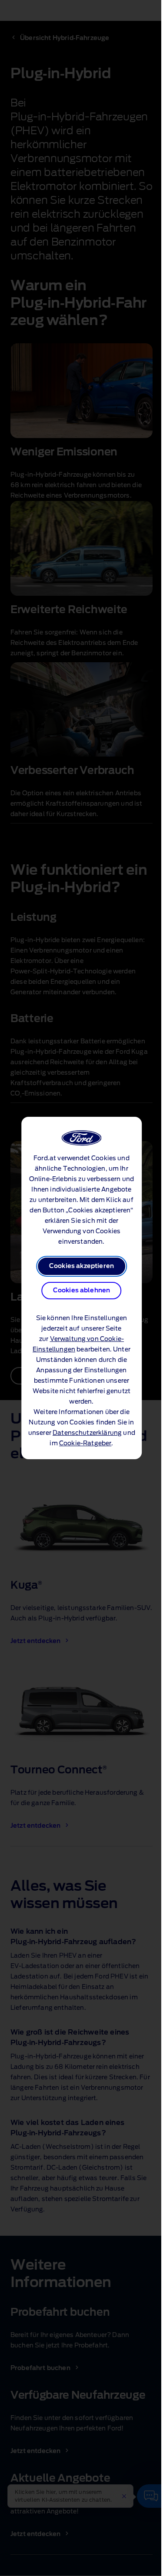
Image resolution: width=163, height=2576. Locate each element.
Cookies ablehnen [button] (82, 1291)
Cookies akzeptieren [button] (81, 1266)
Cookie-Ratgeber (85, 1444)
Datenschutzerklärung (87, 1433)
